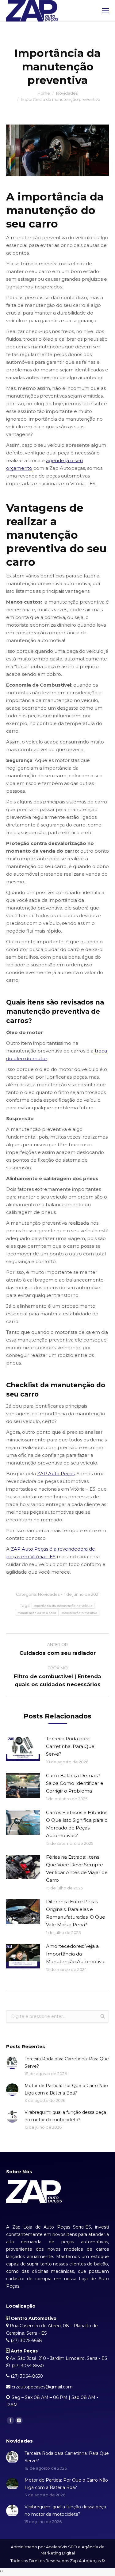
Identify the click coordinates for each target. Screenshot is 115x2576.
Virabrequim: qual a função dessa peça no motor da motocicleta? (65, 2116)
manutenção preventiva (80, 1613)
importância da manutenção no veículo (63, 1606)
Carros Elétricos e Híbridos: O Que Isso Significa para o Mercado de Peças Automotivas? (77, 1824)
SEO (73, 2547)
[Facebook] (10, 2420)
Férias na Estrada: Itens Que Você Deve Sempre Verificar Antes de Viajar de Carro (77, 1869)
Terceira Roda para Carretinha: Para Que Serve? (70, 1746)
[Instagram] (19, 2420)
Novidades (67, 93)
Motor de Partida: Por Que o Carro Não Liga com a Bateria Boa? (66, 2089)
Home (44, 93)
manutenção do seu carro (37, 1613)
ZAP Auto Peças (56, 1474)
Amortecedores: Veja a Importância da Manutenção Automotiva (75, 1954)
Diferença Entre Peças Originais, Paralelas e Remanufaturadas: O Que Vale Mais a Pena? (76, 1913)
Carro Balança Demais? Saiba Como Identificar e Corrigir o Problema (75, 1783)
